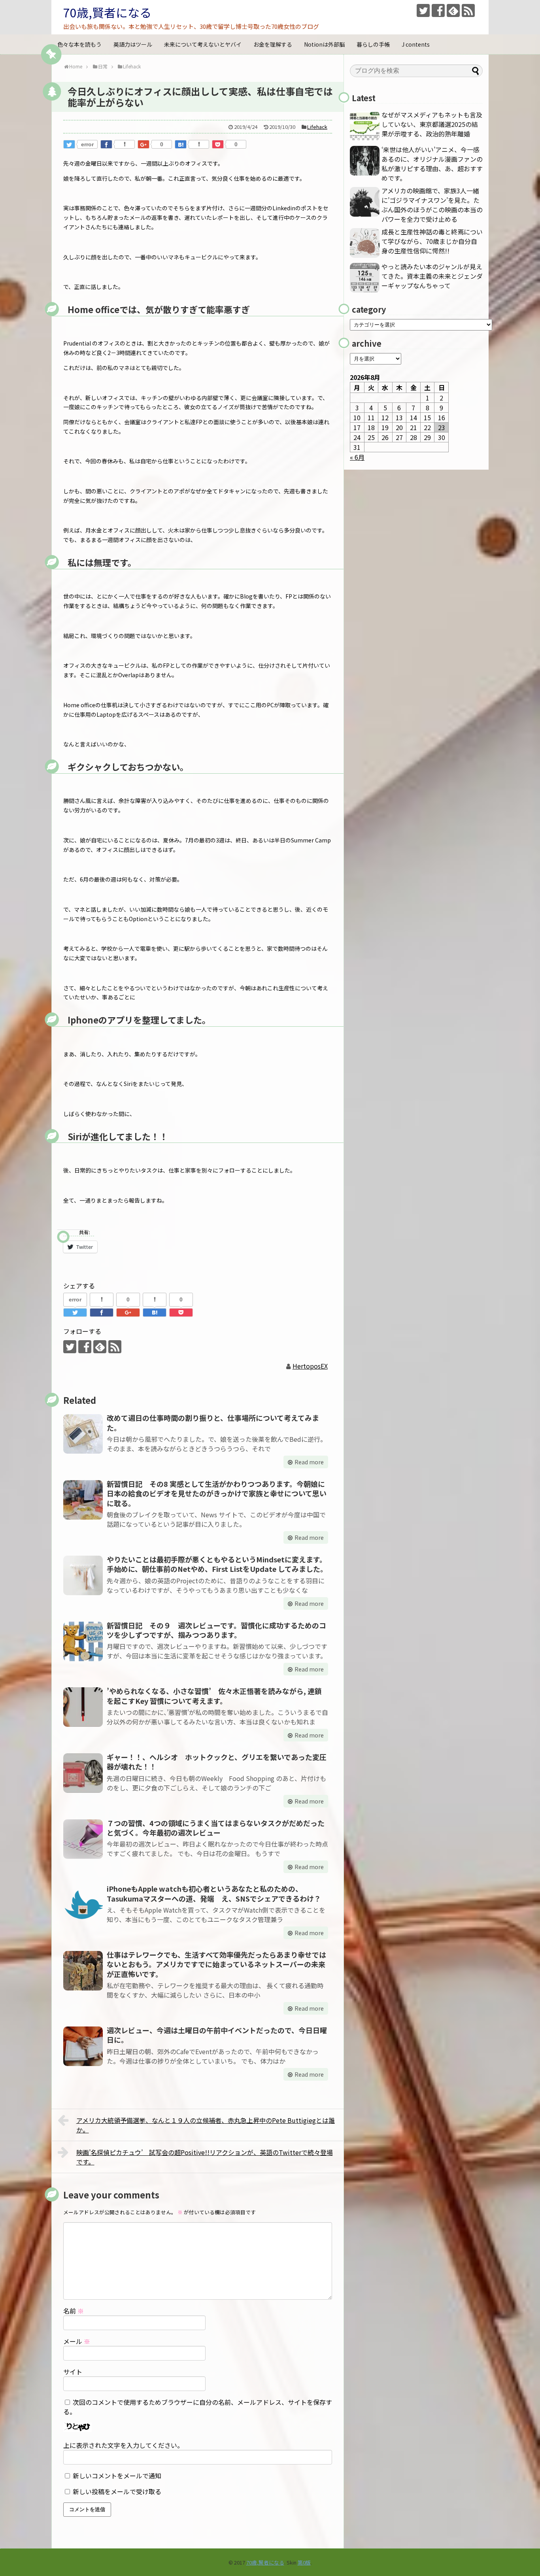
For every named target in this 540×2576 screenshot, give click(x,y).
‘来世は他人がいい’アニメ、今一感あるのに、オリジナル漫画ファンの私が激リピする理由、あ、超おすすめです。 (432, 164)
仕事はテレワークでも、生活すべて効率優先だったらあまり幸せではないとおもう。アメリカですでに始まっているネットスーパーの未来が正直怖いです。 (216, 1964)
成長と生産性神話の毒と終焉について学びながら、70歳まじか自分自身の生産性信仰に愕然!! (432, 241)
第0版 (304, 2562)
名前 (74, 2311)
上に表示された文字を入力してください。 (123, 2445)
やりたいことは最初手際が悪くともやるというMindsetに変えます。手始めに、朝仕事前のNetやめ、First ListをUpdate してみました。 (217, 1564)
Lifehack (317, 127)
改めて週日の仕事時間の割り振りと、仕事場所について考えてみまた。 (213, 1422)
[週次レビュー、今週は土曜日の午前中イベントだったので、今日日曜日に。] (83, 2046)
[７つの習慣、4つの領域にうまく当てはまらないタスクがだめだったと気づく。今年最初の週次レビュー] (83, 1839)
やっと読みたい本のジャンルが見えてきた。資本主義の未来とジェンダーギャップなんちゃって (432, 276)
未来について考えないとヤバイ (203, 44)
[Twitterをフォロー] (423, 10)
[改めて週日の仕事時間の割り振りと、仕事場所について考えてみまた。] (83, 1434)
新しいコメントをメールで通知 (117, 2476)
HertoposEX (310, 1366)
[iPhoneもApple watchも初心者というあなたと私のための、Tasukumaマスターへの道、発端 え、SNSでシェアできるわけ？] (83, 1905)
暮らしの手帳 (373, 44)
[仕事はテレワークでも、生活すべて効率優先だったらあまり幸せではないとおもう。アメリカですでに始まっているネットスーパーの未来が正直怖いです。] (83, 1971)
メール (77, 2341)
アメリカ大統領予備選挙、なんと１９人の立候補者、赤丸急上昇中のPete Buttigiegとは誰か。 (206, 2125)
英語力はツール (133, 44)
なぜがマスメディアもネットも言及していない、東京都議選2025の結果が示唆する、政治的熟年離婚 (432, 124)
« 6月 (357, 457)
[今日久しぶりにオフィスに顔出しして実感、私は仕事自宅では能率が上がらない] (181, 144)
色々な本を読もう (79, 44)
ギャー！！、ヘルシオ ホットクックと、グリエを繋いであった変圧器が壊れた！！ (217, 1762)
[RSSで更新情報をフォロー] (468, 10)
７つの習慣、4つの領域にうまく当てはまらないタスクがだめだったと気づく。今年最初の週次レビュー (216, 1828)
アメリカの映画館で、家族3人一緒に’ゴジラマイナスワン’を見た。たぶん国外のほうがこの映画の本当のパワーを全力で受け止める (432, 205)
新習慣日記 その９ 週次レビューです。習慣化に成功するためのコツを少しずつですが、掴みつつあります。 (216, 1630)
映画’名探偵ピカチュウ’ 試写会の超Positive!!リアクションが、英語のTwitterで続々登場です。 (205, 2157)
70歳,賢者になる (107, 12)
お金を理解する (273, 44)
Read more (309, 1462)
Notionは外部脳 (324, 44)
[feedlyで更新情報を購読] (453, 10)
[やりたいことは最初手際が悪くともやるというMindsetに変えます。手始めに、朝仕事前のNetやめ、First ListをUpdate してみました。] (83, 1575)
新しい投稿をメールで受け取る (117, 2491)
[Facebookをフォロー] (438, 10)
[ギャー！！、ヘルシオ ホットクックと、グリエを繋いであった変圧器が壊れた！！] (83, 1773)
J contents (416, 44)
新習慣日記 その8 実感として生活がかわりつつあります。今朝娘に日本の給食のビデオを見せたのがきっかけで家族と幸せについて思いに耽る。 (217, 1493)
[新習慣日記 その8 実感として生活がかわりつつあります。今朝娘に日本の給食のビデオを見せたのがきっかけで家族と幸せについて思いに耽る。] (83, 1500)
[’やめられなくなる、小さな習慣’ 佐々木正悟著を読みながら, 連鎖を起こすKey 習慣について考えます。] (83, 1707)
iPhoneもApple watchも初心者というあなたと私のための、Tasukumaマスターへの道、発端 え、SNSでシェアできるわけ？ (214, 1893)
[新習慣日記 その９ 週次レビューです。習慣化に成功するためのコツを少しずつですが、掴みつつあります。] (83, 1641)
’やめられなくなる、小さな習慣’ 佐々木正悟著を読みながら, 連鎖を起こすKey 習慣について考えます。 (214, 1696)
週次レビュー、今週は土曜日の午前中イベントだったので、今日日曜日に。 (217, 2035)
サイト (73, 2372)
